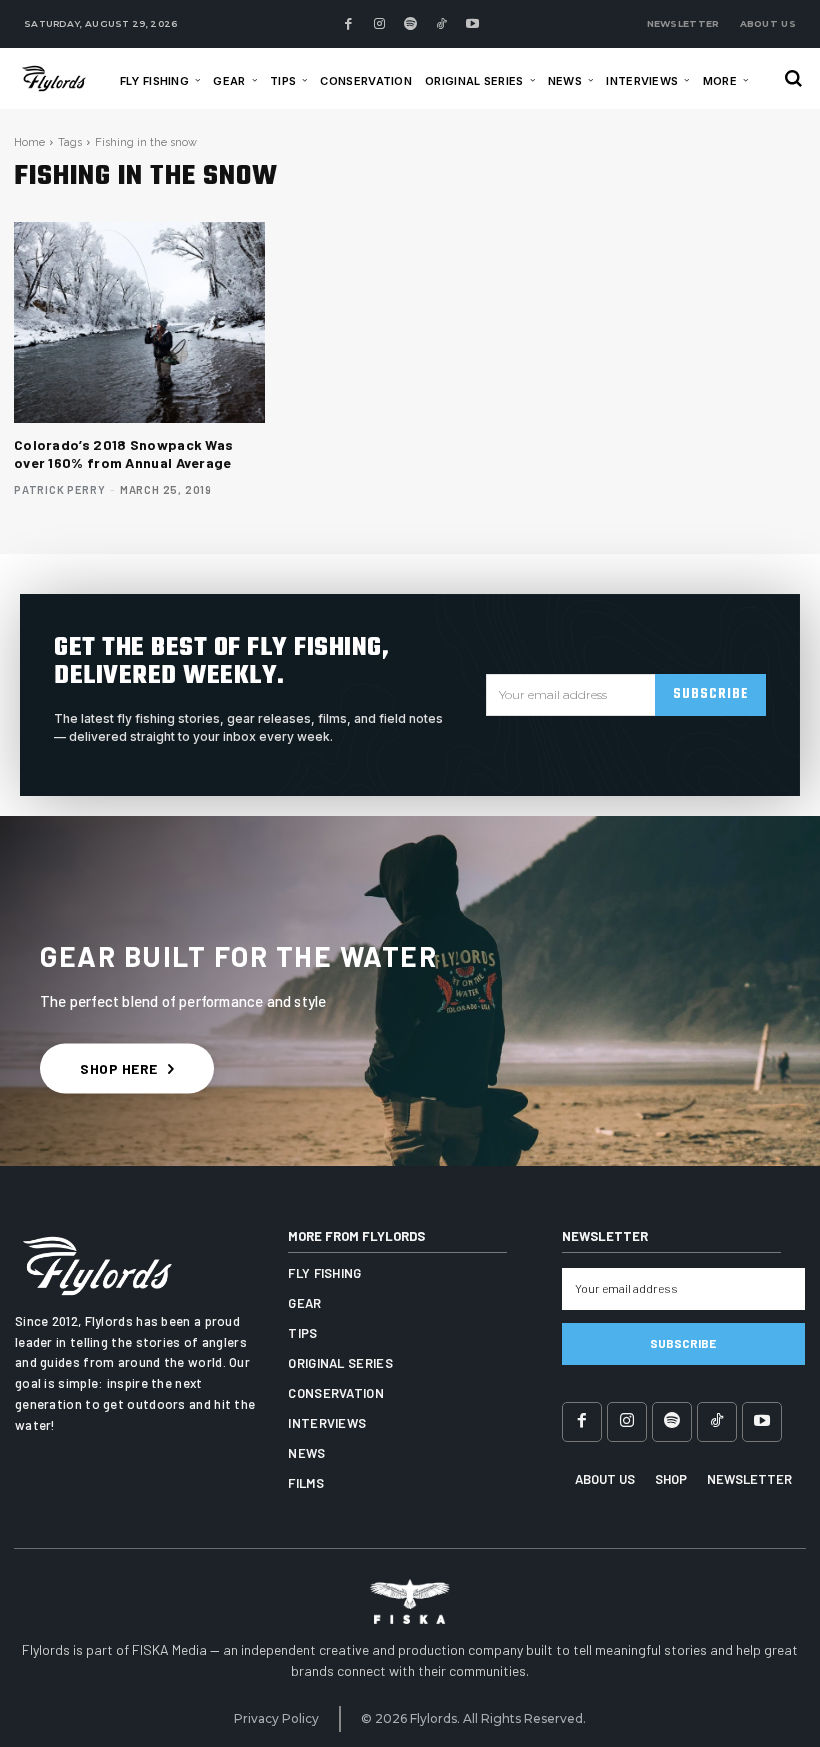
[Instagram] (379, 24)
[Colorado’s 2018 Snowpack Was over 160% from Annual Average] (139, 322)
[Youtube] (472, 24)
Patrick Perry (59, 489)
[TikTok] (441, 24)
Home (29, 142)
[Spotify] (410, 24)
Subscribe (710, 694)
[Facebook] (348, 24)
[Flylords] (59, 78)
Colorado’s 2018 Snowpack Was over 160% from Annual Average (123, 453)
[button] (793, 79)
